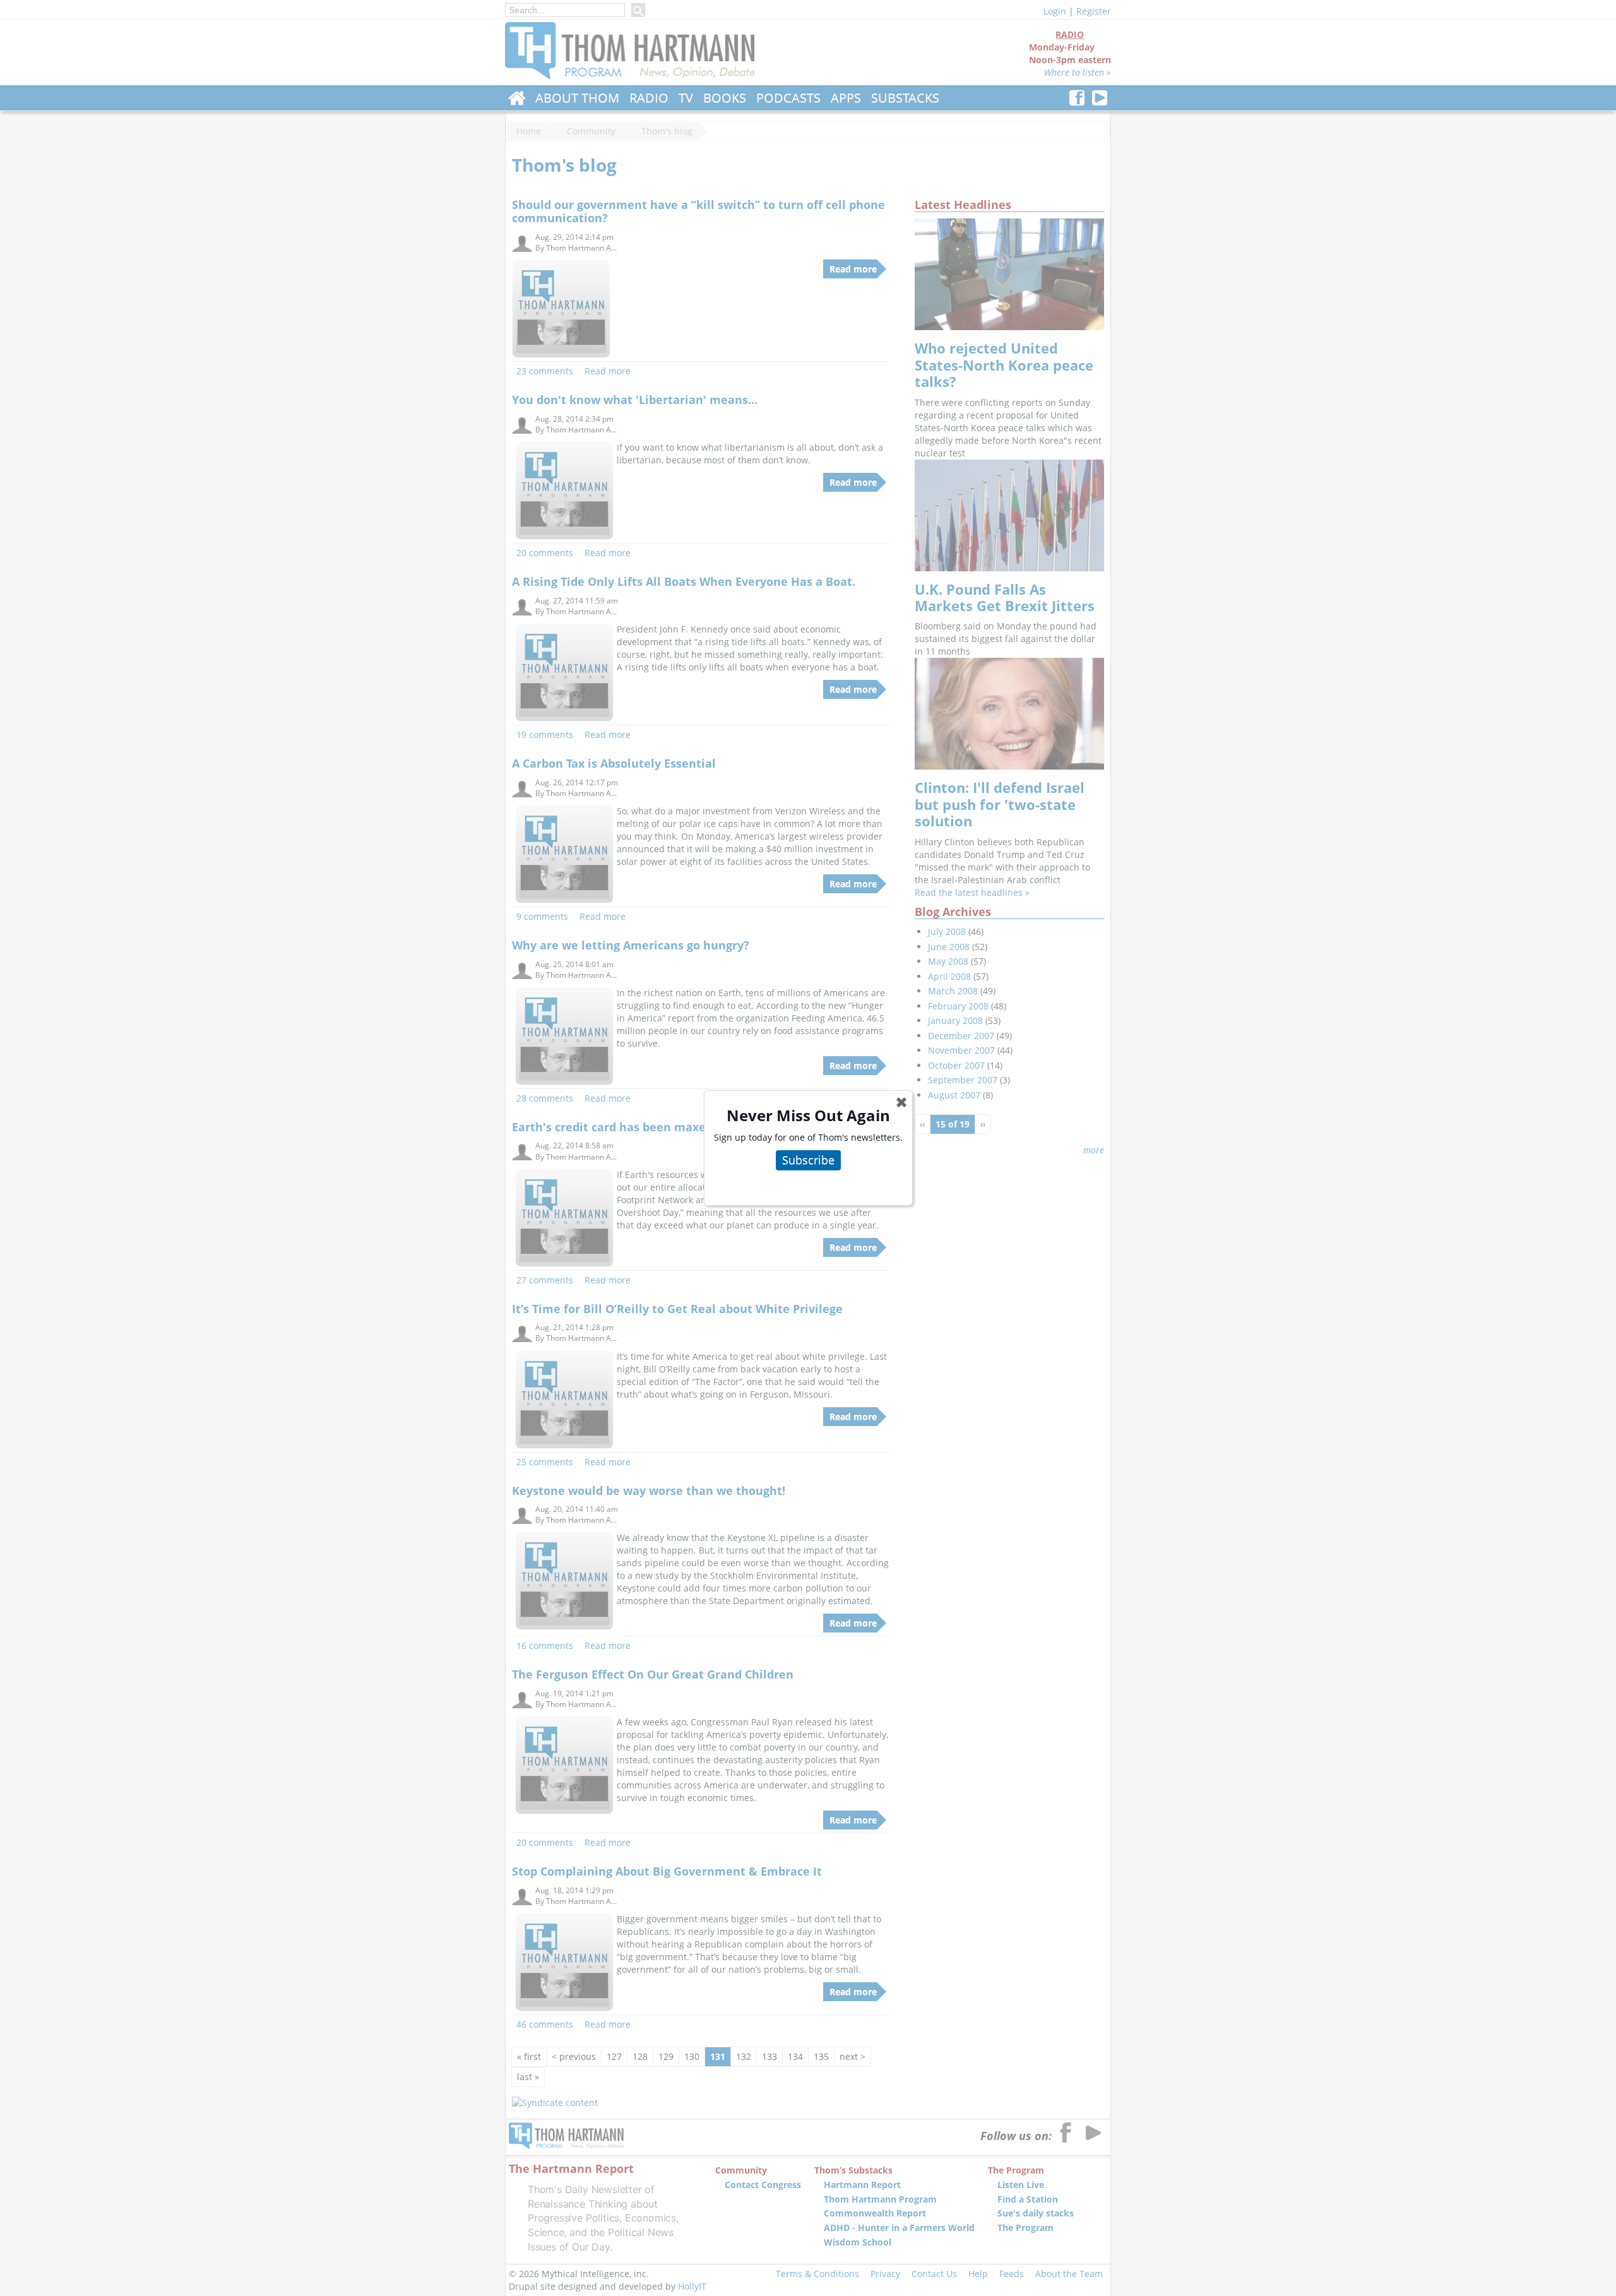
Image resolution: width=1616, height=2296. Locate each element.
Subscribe (808, 1160)
